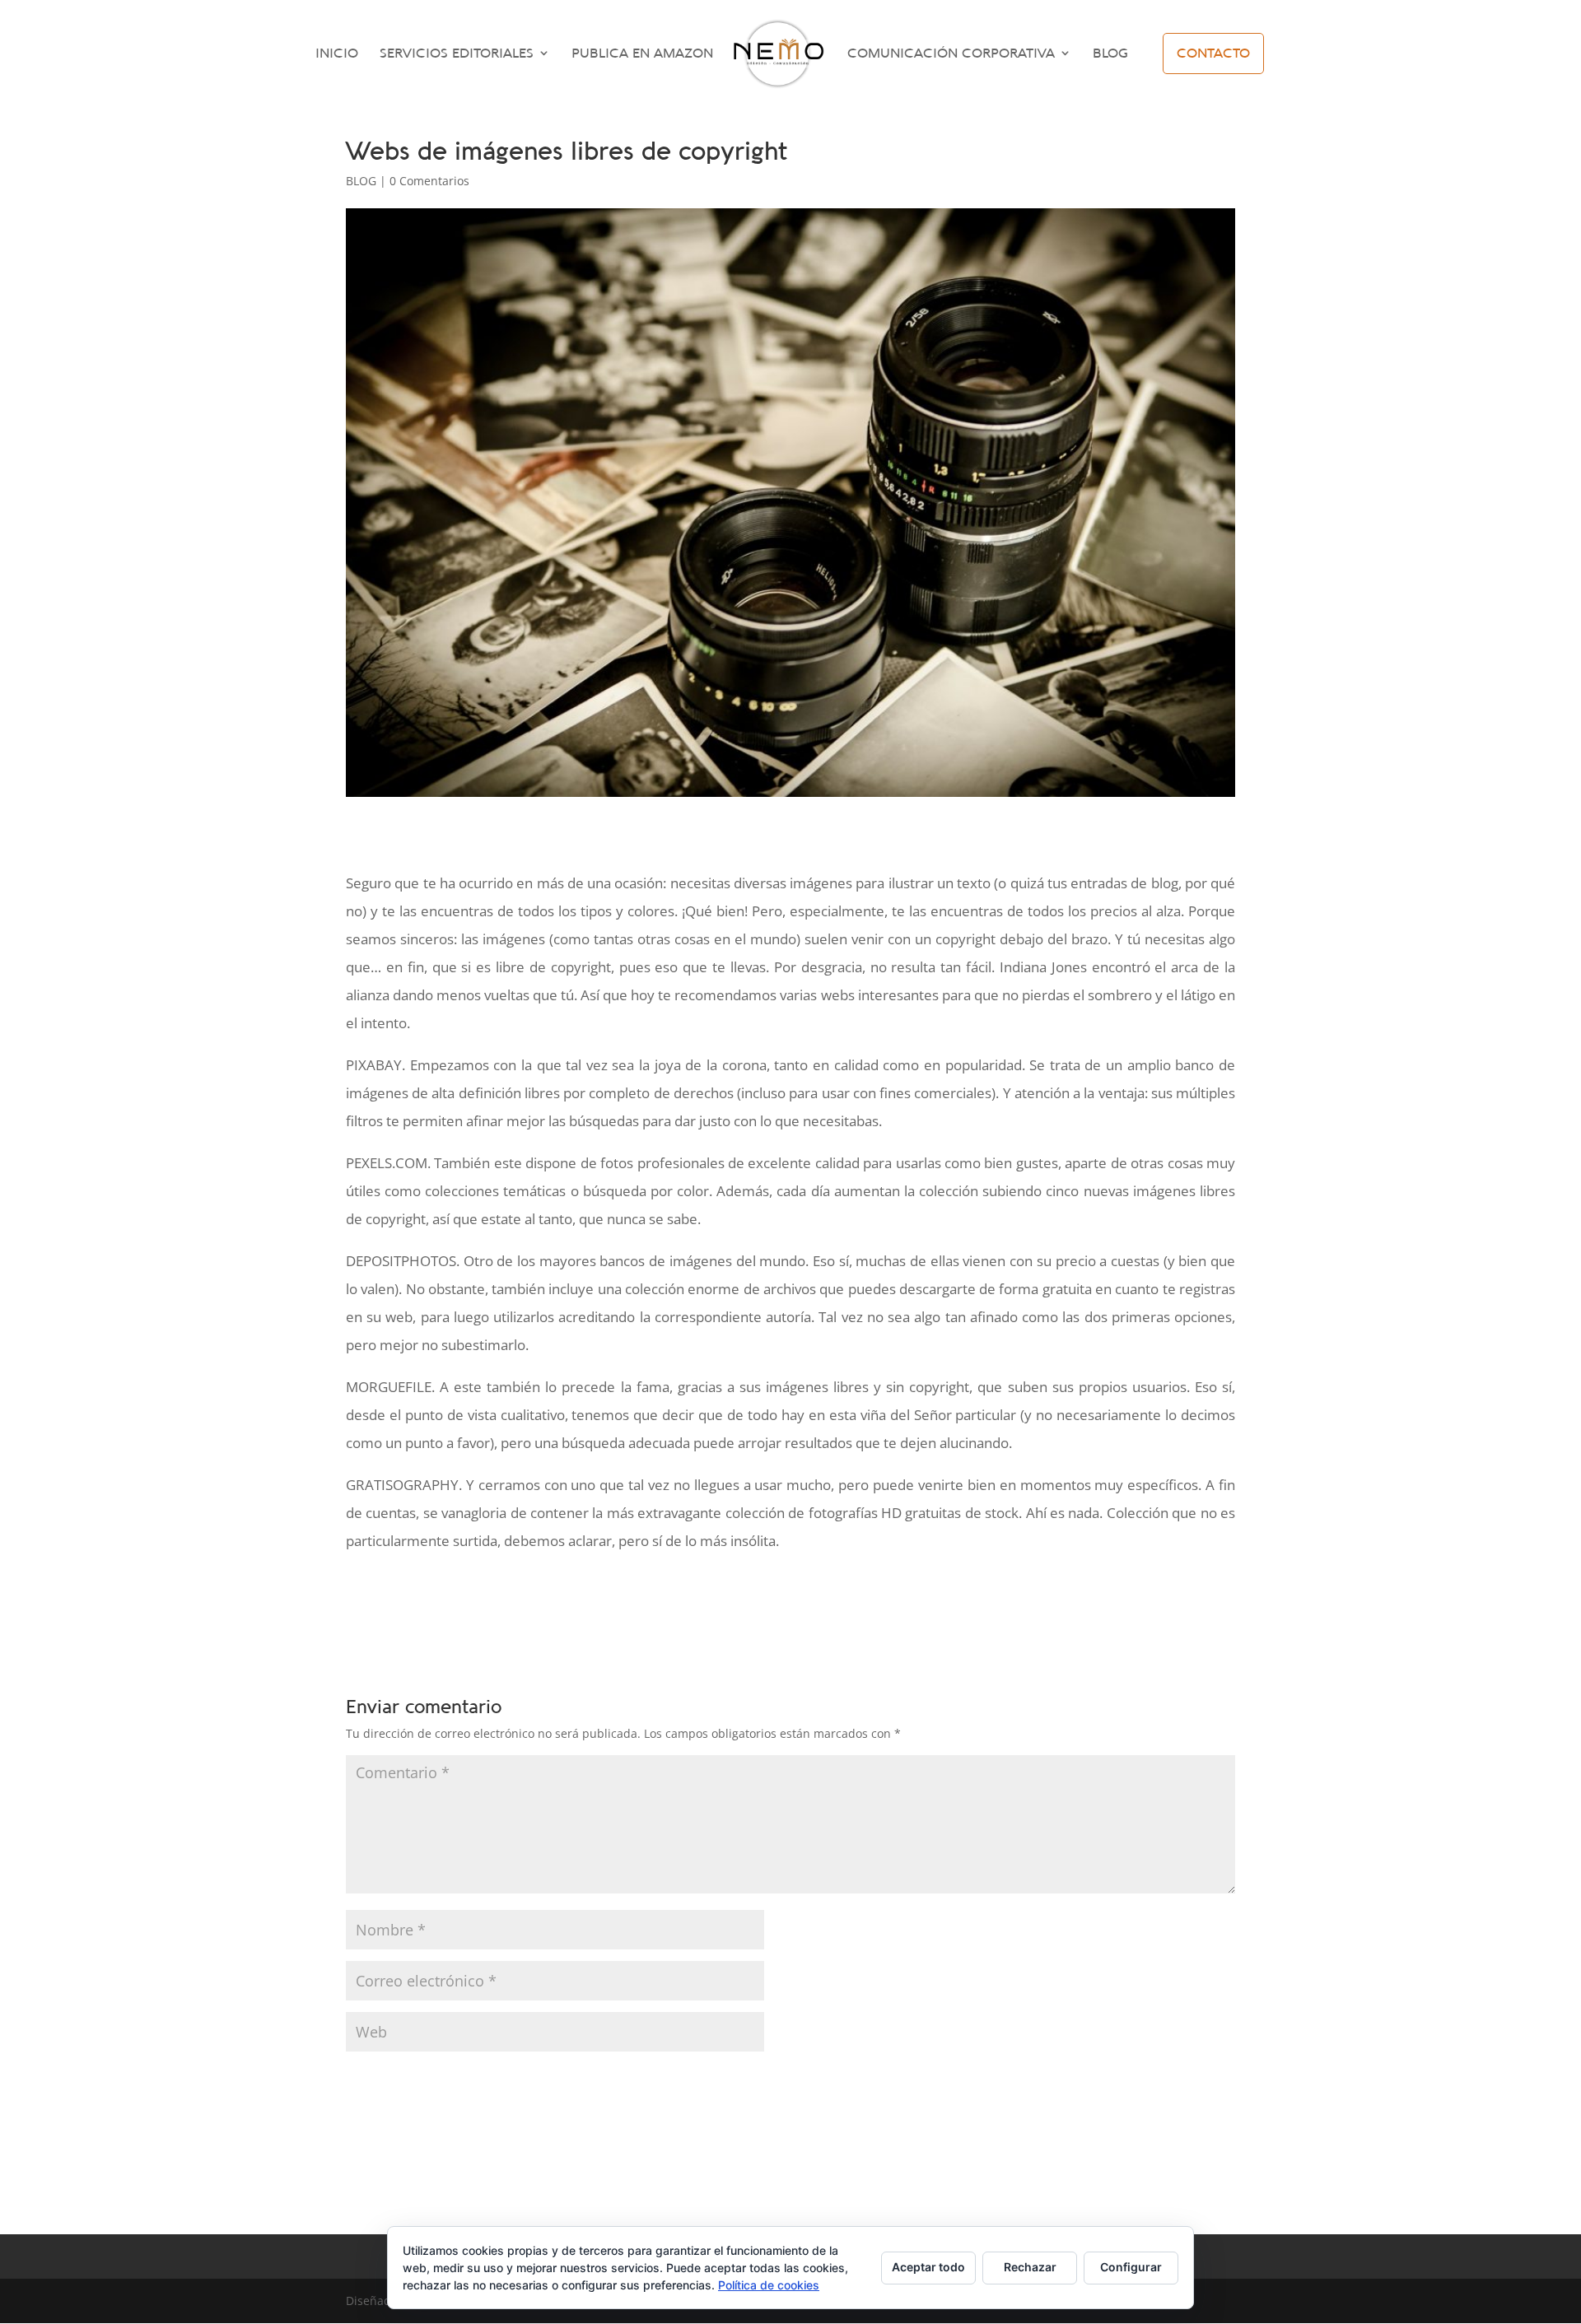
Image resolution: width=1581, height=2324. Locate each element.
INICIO (337, 54)
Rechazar (1030, 2267)
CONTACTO (1213, 53)
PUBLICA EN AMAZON (642, 54)
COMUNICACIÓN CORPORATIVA (951, 54)
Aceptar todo (928, 2267)
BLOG (1110, 54)
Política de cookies (769, 2285)
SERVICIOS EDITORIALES (457, 54)
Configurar (1131, 2267)
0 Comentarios (429, 181)
